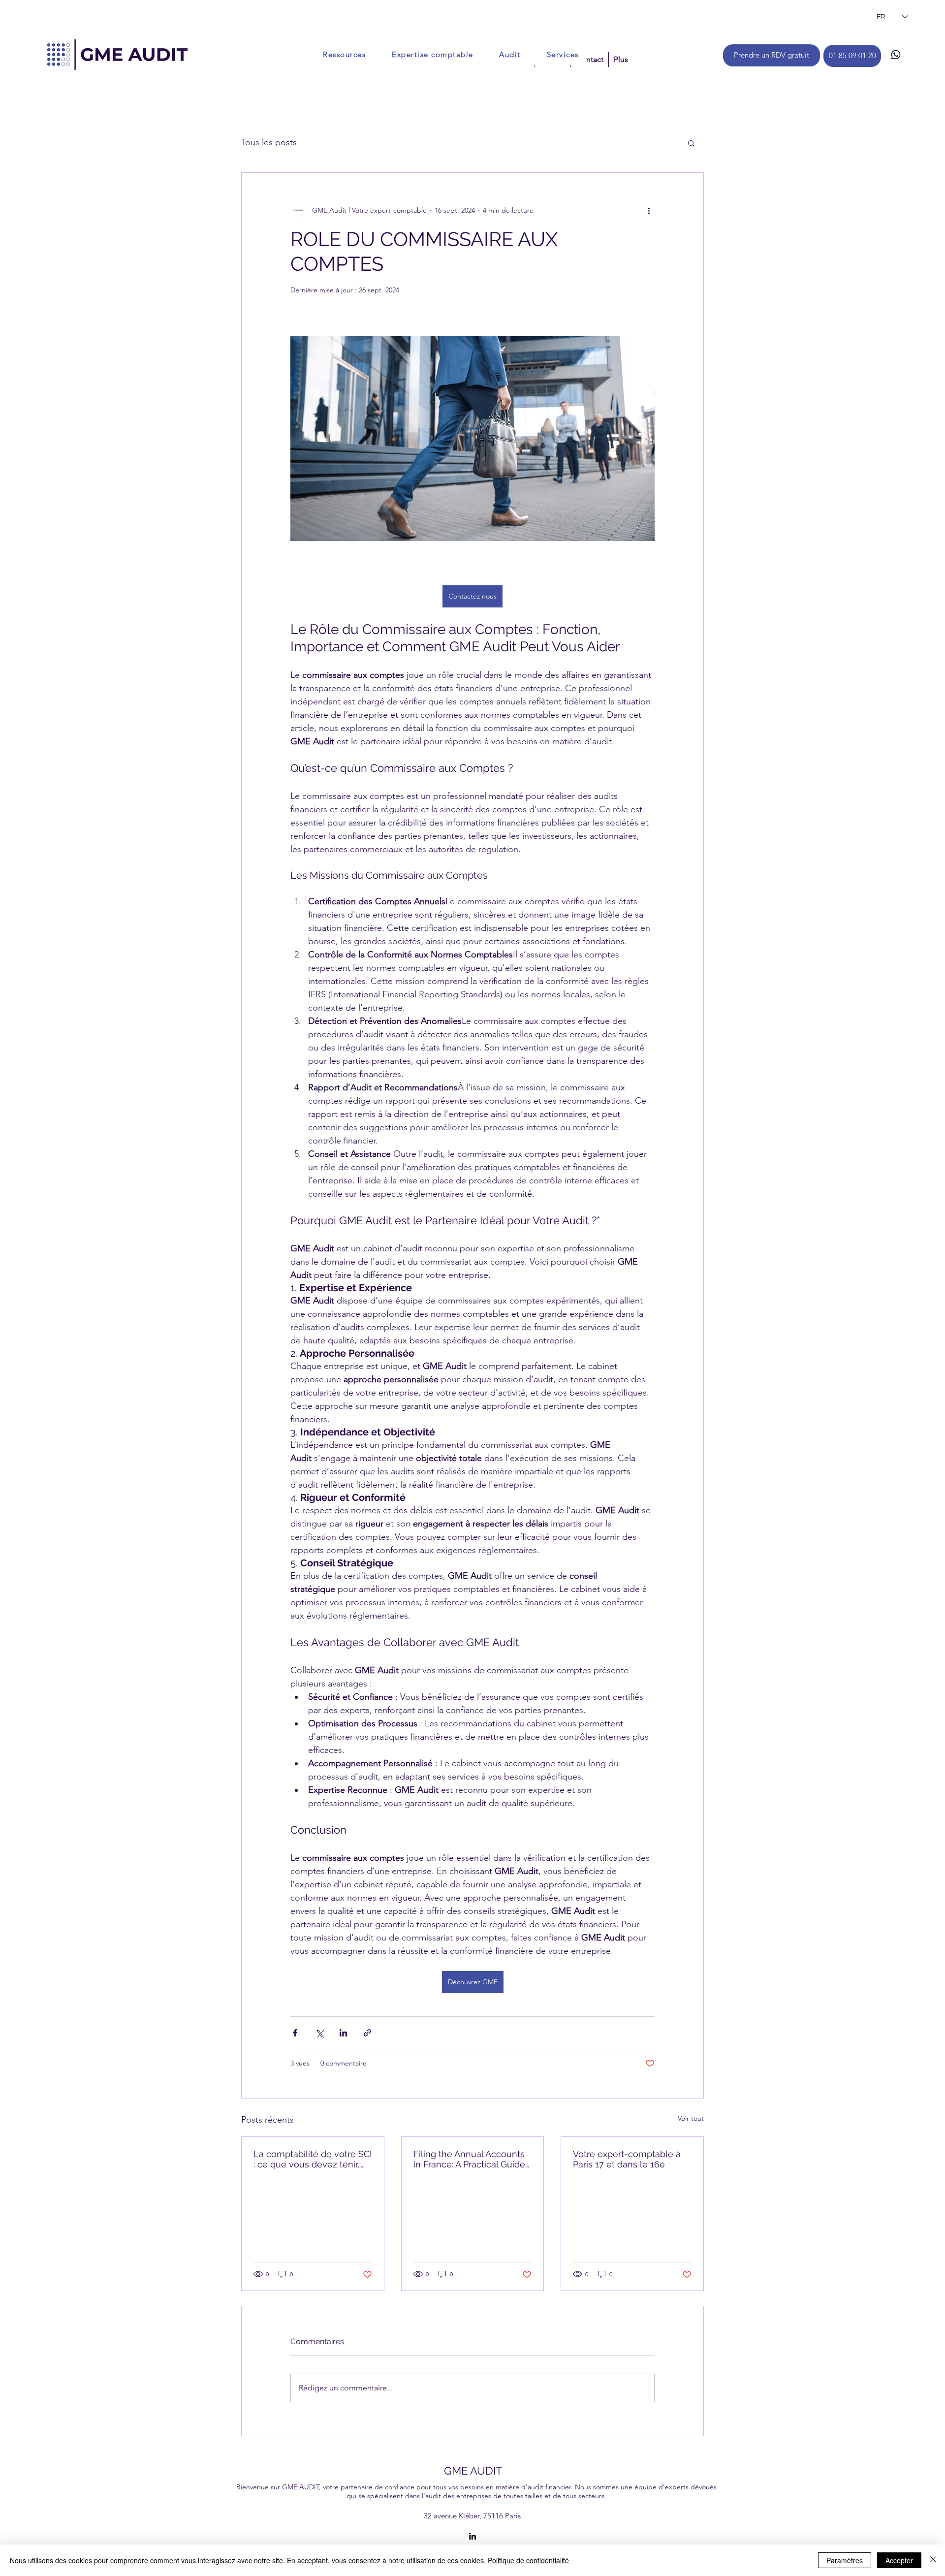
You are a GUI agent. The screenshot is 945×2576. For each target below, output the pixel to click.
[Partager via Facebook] (295, 2033)
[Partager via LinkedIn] (343, 2033)
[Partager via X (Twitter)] (319, 2033)
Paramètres (845, 2560)
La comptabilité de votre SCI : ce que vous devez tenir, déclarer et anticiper (313, 2159)
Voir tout (691, 2118)
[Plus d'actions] (649, 210)
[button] (691, 143)
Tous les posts (269, 142)
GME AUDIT (473, 2471)
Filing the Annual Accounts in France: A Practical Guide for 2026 (469, 2159)
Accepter (899, 2560)
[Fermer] (933, 2560)
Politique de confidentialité (528, 2560)
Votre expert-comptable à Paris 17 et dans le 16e (627, 2159)
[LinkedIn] (472, 2536)
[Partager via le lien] (367, 2033)
